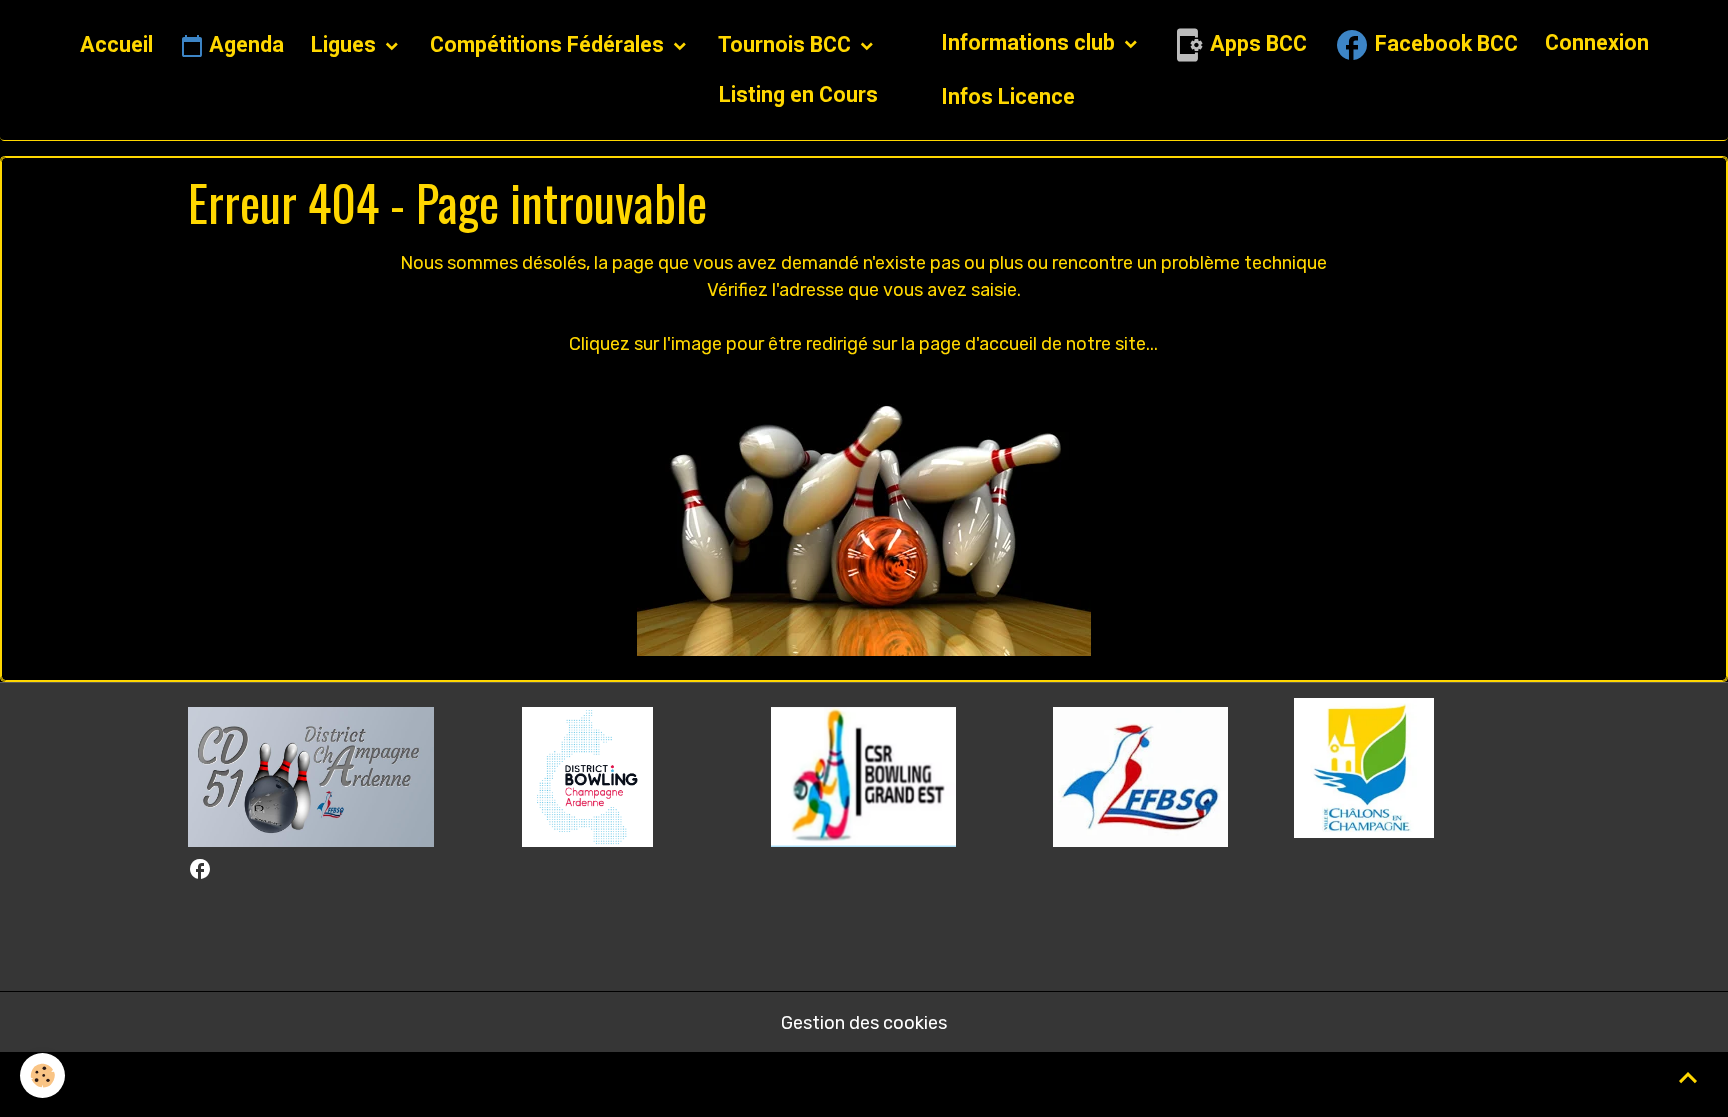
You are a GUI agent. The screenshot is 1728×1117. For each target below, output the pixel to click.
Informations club (1030, 42)
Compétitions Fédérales (549, 44)
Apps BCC (1256, 43)
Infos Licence (1008, 96)
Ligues (346, 44)
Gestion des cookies (864, 1023)
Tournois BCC (787, 44)
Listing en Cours (798, 94)
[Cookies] (42, 1075)
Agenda (244, 44)
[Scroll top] (1688, 1077)
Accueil (116, 44)
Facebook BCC (1444, 43)
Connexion (1597, 42)
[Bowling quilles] (864, 516)
